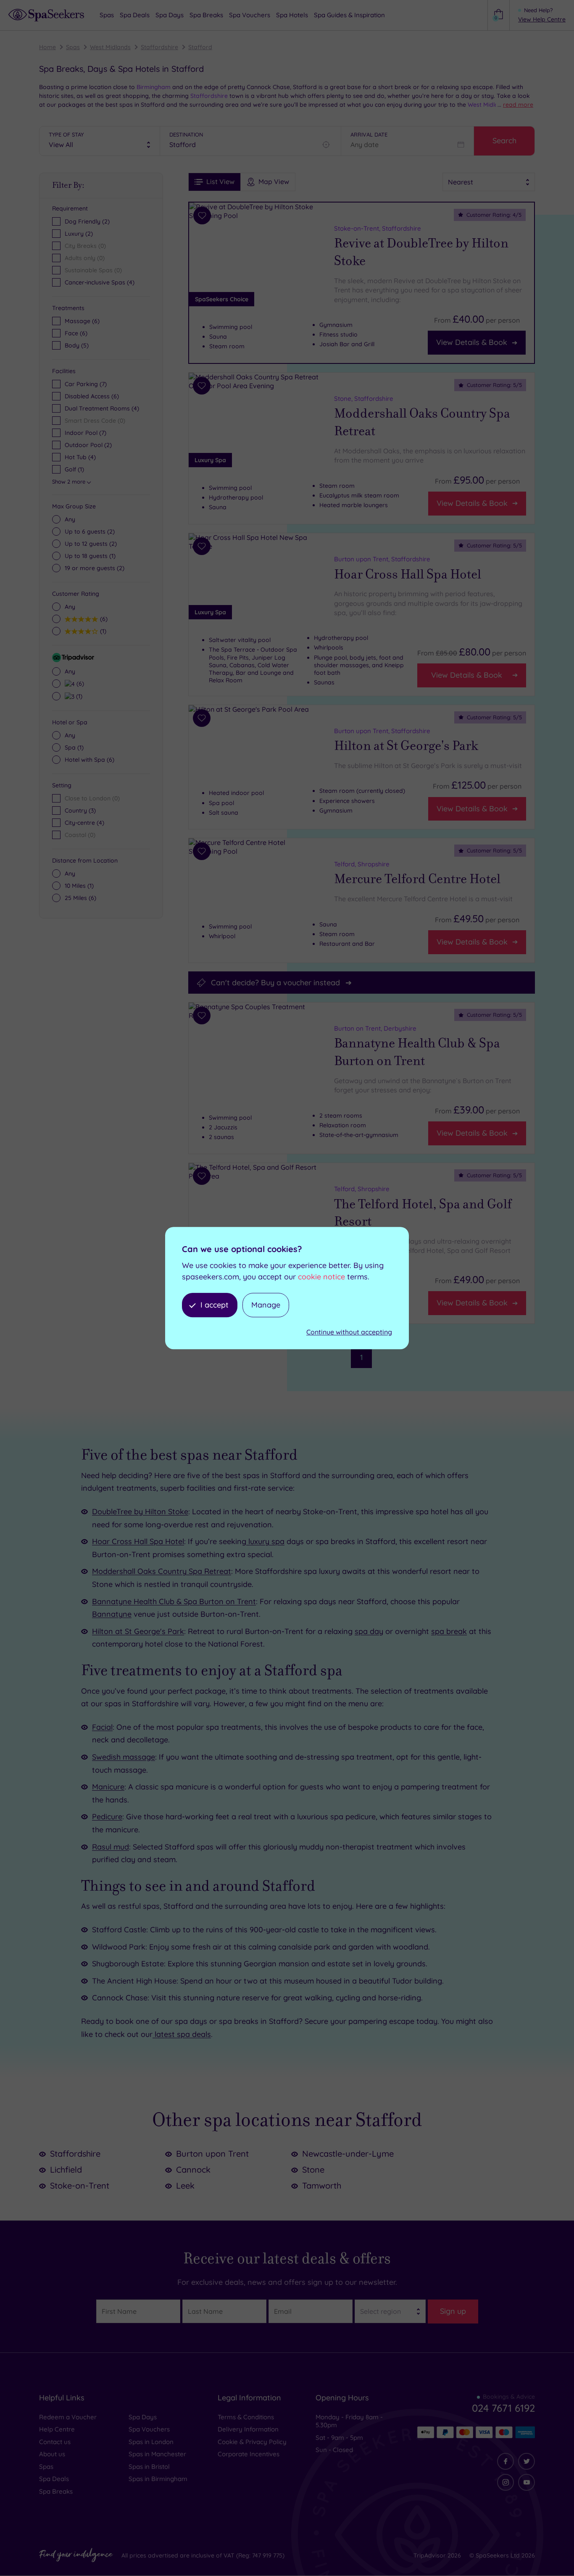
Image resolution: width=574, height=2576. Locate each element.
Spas (73, 47)
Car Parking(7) (86, 384)
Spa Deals (54, 2479)
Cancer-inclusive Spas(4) (100, 282)
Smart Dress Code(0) (95, 421)
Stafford (200, 47)
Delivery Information (248, 2429)
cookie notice (321, 1277)
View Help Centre (542, 19)
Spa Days (143, 2417)
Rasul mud (111, 1847)
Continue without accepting (349, 1332)
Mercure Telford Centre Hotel (417, 879)
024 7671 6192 (503, 2408)
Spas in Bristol (149, 2467)
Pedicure (107, 1817)
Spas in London (151, 2442)
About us (52, 2454)
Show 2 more (69, 482)
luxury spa (265, 1541)
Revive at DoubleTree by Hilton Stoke (421, 252)
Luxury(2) (79, 234)
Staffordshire (159, 47)
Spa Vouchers (149, 2429)
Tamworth (322, 2185)
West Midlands (110, 47)
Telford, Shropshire (362, 864)
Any (70, 519)
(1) (90, 556)
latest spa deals (182, 2034)
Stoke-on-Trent (80, 2185)
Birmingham (153, 87)
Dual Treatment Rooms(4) (102, 408)
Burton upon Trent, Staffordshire (382, 559)
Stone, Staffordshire (364, 399)
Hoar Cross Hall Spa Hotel (408, 574)
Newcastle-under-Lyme (348, 2154)
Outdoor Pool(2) (88, 445)
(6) (82, 321)
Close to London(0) (92, 798)
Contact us (55, 2442)
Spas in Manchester (157, 2454)
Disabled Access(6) (92, 396)
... (515, 105)
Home (47, 47)
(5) (77, 345)
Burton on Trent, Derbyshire (375, 1028)
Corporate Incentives (249, 2454)
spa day (369, 1631)
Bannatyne (112, 1614)
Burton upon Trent (212, 2154)
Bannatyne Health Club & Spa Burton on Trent (417, 1053)
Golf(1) (74, 469)
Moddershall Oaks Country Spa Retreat (422, 422)
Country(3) (80, 810)
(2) (90, 532)
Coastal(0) (80, 835)
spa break (449, 1631)
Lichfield (66, 2169)
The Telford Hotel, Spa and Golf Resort (423, 1213)
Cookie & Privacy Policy (252, 2442)
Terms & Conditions (246, 2417)
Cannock (193, 2169)
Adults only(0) (85, 258)
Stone (313, 2169)
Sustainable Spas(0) (93, 270)
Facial (102, 1727)
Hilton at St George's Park (406, 746)
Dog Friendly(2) (87, 221)
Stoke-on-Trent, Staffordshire (378, 228)
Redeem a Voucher (68, 2417)
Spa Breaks (56, 2491)
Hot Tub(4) (80, 457)
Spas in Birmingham (158, 2479)
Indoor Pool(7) (86, 433)
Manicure (108, 1787)
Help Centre (57, 2429)
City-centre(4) (84, 823)
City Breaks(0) (85, 246)
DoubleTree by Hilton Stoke (140, 1512)
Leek (185, 2185)
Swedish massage (124, 1757)
